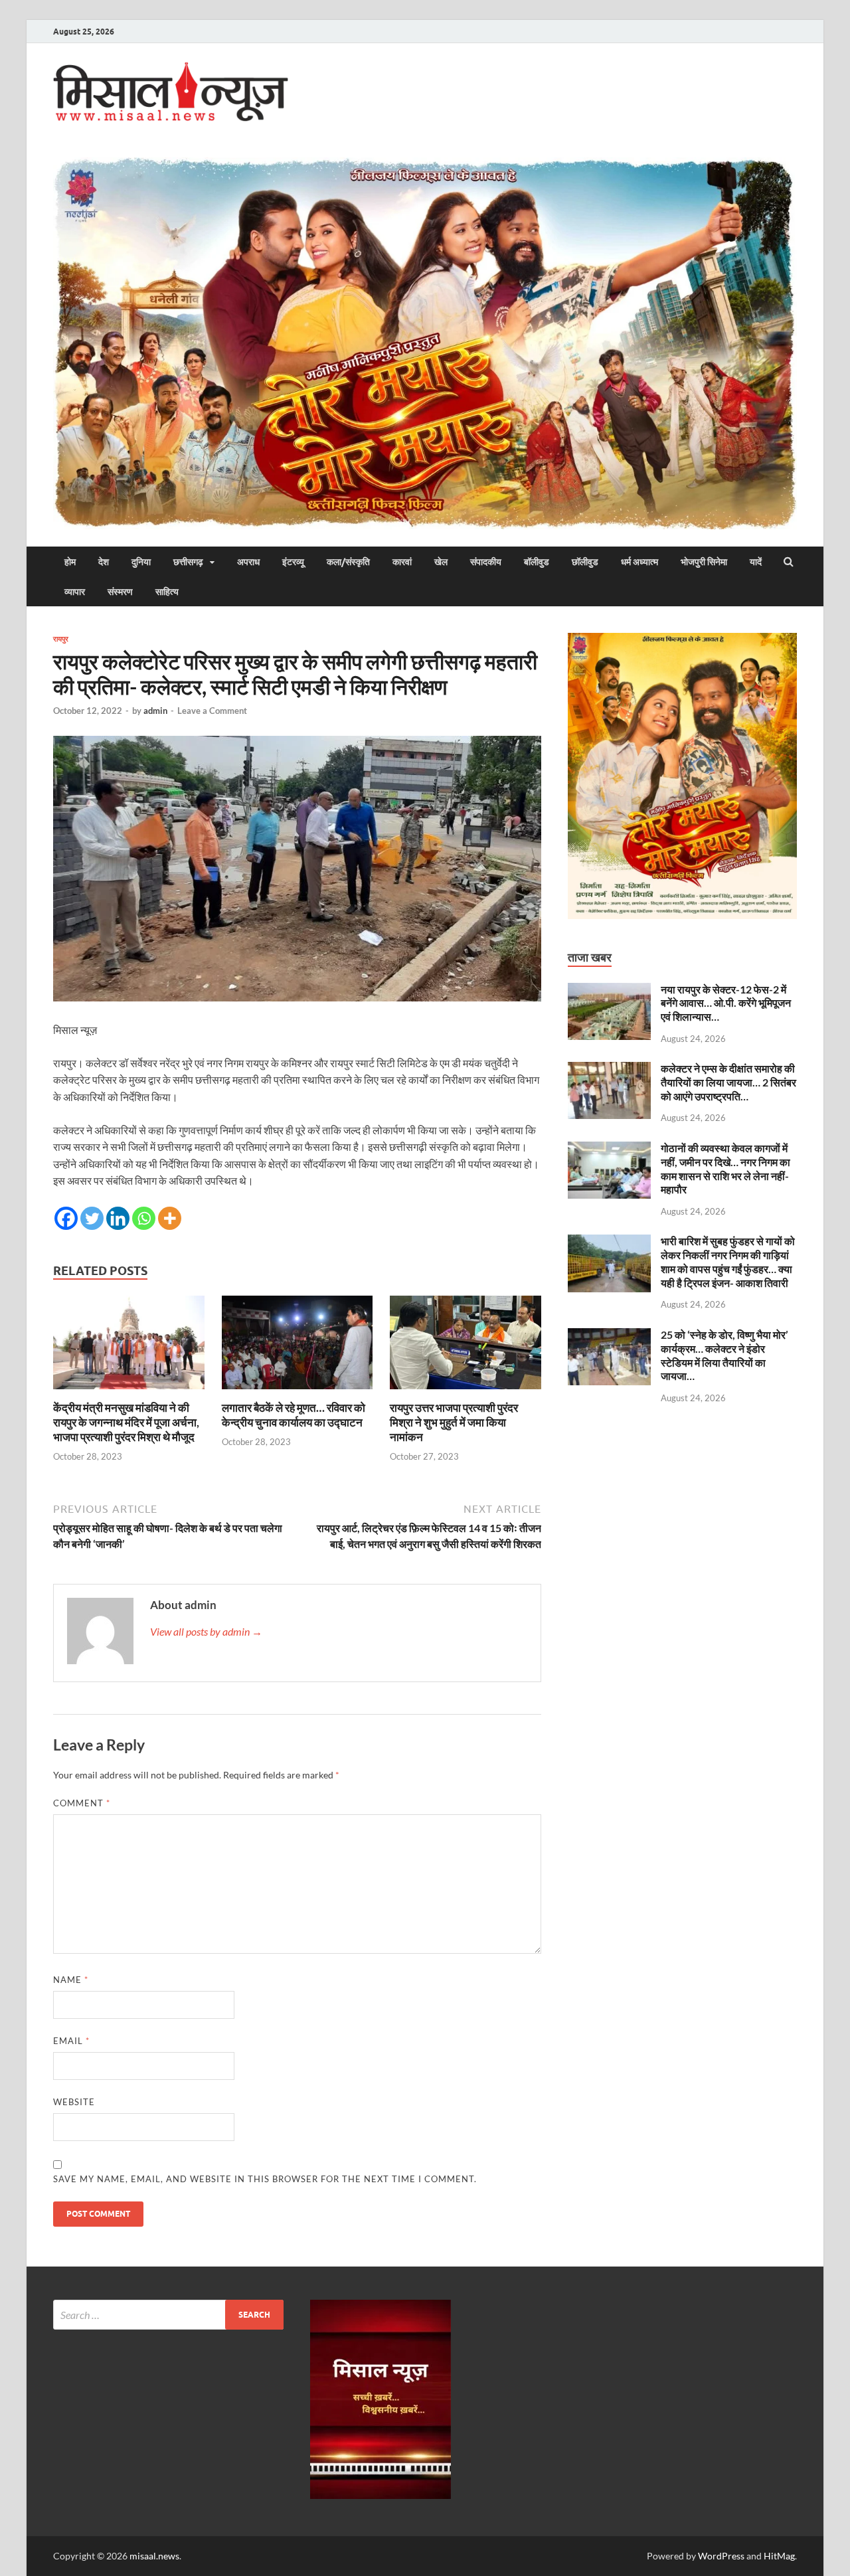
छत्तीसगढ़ (188, 562)
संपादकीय (486, 562)
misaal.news (154, 2556)
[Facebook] (66, 1218)
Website (74, 2102)
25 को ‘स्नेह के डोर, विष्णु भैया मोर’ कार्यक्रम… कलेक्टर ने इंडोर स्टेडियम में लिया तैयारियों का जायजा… (724, 1355)
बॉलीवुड (537, 562)
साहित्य (167, 592)
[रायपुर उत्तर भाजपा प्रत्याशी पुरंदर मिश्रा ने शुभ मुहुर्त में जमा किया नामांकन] (466, 1392)
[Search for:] (168, 2315)
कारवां (402, 562)
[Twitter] (92, 1218)
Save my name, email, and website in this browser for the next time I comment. (265, 2179)
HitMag (779, 2556)
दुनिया (141, 562)
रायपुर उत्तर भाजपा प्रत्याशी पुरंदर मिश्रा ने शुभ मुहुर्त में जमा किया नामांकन (454, 1422)
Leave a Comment (212, 711)
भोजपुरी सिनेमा (704, 562)
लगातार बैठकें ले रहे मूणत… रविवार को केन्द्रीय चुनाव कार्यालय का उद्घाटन (294, 1415)
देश (104, 562)
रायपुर (61, 639)
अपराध (248, 562)
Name (71, 1980)
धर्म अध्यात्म (639, 562)
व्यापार (75, 592)
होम (70, 562)
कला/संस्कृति (348, 562)
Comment (82, 1803)
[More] (170, 1218)
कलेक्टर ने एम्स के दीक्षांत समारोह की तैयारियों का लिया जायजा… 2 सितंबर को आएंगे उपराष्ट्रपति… (728, 1082)
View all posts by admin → (206, 1631)
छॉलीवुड (585, 562)
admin (155, 711)
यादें (756, 562)
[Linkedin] (118, 1218)
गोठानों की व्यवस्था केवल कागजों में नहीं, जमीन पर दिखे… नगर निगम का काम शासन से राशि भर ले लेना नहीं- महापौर (725, 1168)
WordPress (721, 2556)
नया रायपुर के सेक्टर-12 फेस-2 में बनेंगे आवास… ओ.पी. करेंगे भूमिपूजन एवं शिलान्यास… (726, 1003)
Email (71, 2041)
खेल (441, 562)
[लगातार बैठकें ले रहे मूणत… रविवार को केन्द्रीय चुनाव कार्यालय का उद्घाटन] (297, 1392)
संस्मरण (120, 592)
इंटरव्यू (293, 562)
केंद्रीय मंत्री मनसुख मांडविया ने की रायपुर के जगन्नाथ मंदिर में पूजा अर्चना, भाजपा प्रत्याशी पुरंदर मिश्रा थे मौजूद (126, 1422)
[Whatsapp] (144, 1218)
